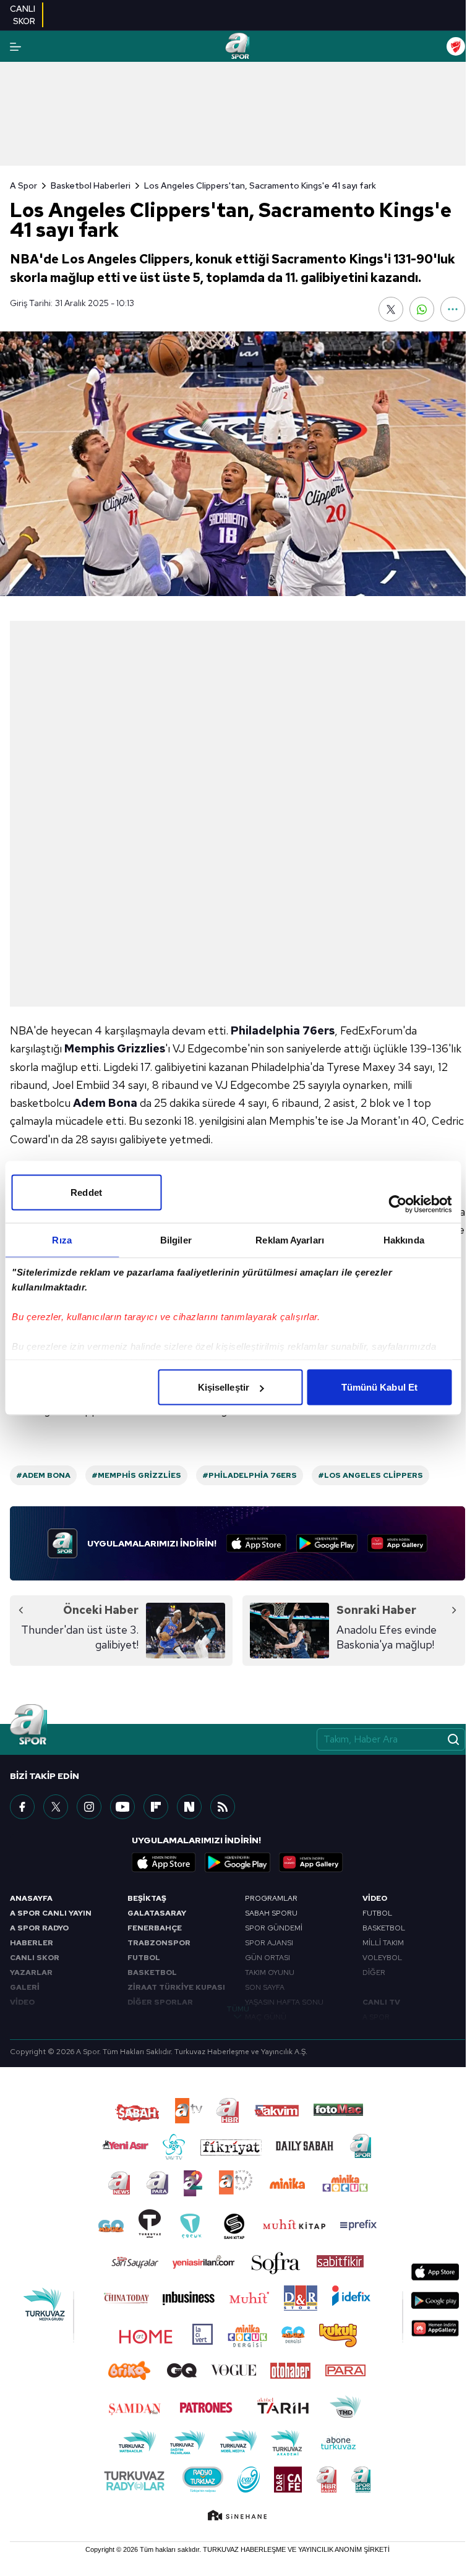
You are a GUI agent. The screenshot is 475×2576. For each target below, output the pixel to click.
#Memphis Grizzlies (136, 1475)
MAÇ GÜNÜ (266, 2017)
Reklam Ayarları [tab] (290, 1240)
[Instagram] (89, 1807)
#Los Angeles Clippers (370, 1475)
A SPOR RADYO (39, 1928)
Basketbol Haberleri (91, 186)
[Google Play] (327, 1543)
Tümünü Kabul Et (380, 1387)
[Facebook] (22, 1807)
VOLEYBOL (382, 1958)
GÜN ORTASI (267, 1958)
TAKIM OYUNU (270, 1973)
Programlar (271, 1898)
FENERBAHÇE (155, 1928)
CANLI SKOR (35, 1958)
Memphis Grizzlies (115, 1048)
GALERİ (25, 1987)
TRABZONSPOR (159, 1943)
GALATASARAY (157, 1913)
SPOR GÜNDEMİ (274, 1928)
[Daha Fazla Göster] (453, 309)
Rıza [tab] (62, 1240)
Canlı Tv (381, 2002)
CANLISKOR (23, 15)
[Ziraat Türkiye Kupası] (456, 46)
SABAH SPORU (271, 1913)
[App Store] (256, 1543)
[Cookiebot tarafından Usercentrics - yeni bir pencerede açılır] (397, 1205)
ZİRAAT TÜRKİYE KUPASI (176, 1987)
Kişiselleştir (224, 1387)
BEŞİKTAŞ (147, 1898)
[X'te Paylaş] (391, 309)
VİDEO (22, 2002)
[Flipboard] (156, 1807)
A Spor (24, 186)
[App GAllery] (397, 1543)
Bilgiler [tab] (176, 1240)
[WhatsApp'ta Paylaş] (422, 309)
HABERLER (32, 1943)
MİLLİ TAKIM (383, 1943)
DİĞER (374, 1973)
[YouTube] (122, 1807)
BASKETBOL (152, 1973)
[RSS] (223, 1807)
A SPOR (376, 2017)
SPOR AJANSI (269, 1943)
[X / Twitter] (56, 1807)
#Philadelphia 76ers (250, 1475)
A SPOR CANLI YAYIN (51, 1913)
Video (375, 1898)
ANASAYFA (31, 1898)
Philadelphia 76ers (283, 1030)
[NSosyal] (189, 1807)
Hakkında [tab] (404, 1240)
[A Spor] (237, 46)
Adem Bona (105, 1103)
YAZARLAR (31, 1973)
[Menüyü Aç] (15, 47)
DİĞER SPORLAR (160, 2002)
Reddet (86, 1192)
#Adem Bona (43, 1475)
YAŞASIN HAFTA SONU (284, 2002)
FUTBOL (144, 1958)
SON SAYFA (265, 1987)
